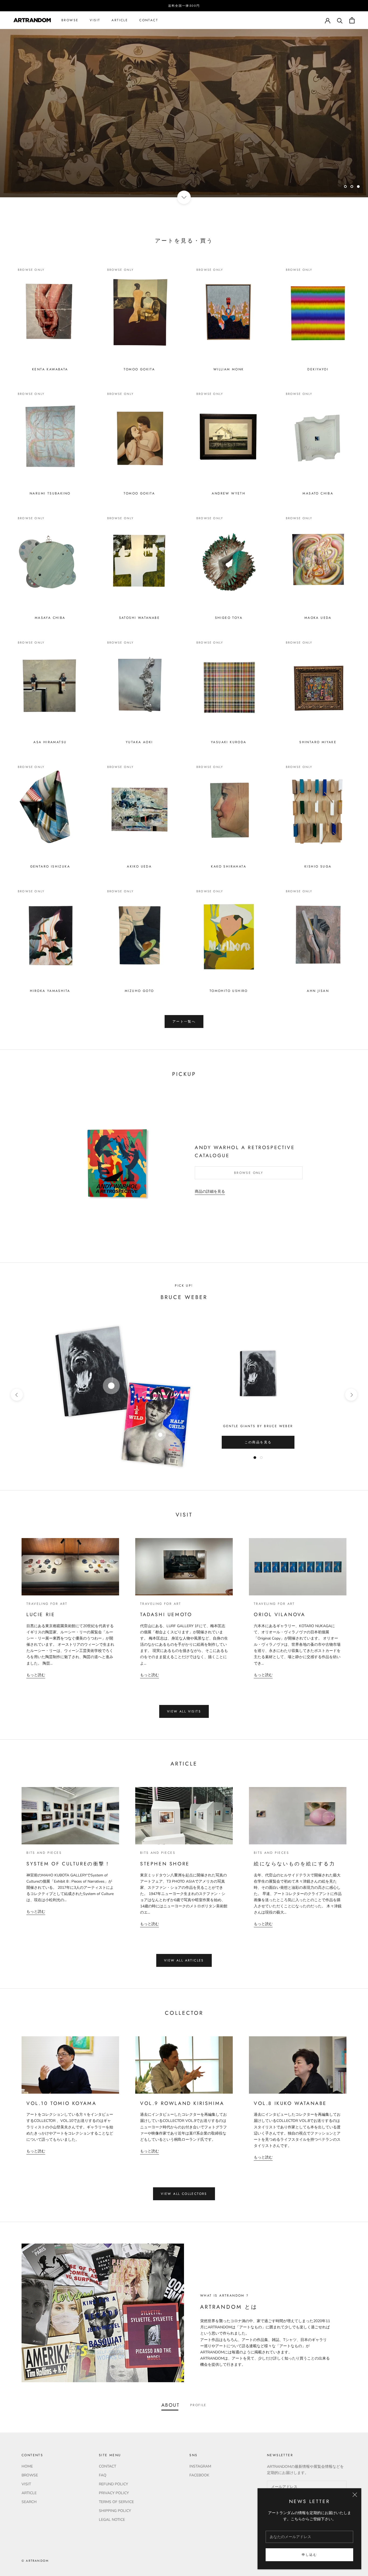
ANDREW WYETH (229, 493)
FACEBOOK (199, 2475)
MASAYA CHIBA (50, 618)
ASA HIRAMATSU (50, 742)
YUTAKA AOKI (139, 742)
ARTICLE (120, 20)
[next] (351, 1395)
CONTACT (149, 20)
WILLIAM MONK (229, 369)
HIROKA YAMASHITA (50, 991)
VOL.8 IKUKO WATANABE (290, 2103)
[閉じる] (355, 2495)
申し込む (310, 2555)
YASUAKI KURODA (229, 742)
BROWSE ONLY (249, 1173)
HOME (27, 2466)
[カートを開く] (352, 20)
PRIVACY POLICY (114, 2493)
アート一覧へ (184, 1022)
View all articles (184, 1960)
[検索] (340, 20)
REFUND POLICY (113, 2484)
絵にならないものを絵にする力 (294, 1864)
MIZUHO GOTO (139, 991)
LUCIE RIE (41, 1615)
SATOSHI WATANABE (139, 618)
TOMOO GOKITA (139, 369)
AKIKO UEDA (139, 866)
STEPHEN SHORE (165, 1864)
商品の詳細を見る (210, 1192)
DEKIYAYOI (318, 369)
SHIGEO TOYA (229, 618)
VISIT (95, 20)
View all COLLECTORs (184, 2194)
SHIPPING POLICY (115, 2511)
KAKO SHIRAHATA (229, 866)
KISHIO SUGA (318, 866)
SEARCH (29, 2502)
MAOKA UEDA (318, 618)
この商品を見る (258, 1442)
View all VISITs (184, 1711)
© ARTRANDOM (35, 2561)
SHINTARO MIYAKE (318, 742)
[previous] (17, 1395)
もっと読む (36, 1675)
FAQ (103, 2475)
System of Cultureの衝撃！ (69, 1864)
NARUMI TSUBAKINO (50, 493)
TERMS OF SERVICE (116, 2502)
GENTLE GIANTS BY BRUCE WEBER (258, 1426)
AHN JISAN (318, 991)
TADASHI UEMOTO (166, 1615)
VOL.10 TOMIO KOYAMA (61, 2103)
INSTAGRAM (200, 2466)
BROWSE (70, 20)
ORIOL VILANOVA (280, 1615)
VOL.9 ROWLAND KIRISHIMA (182, 2103)
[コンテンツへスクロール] (184, 197)
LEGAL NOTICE (112, 2520)
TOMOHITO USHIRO (229, 991)
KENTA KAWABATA (50, 369)
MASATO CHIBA (318, 493)
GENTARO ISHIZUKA (50, 866)
